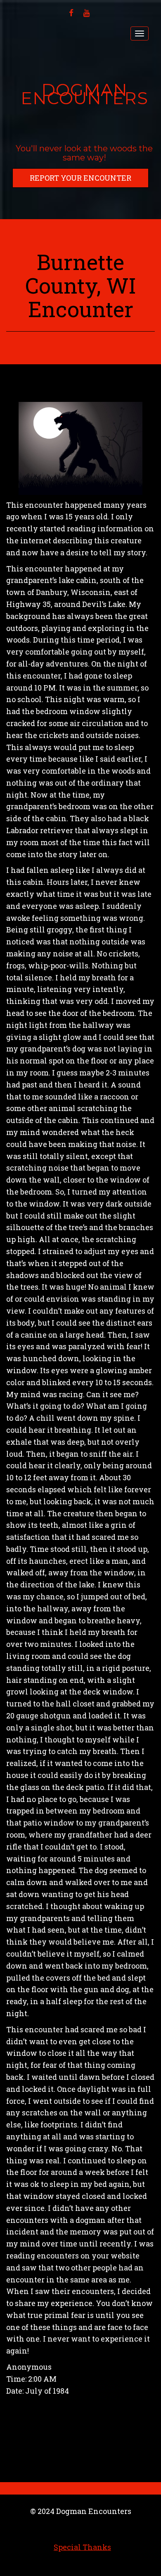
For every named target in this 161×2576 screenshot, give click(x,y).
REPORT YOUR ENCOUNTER (80, 178)
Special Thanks (82, 2547)
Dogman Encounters (84, 94)
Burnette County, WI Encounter (80, 285)
